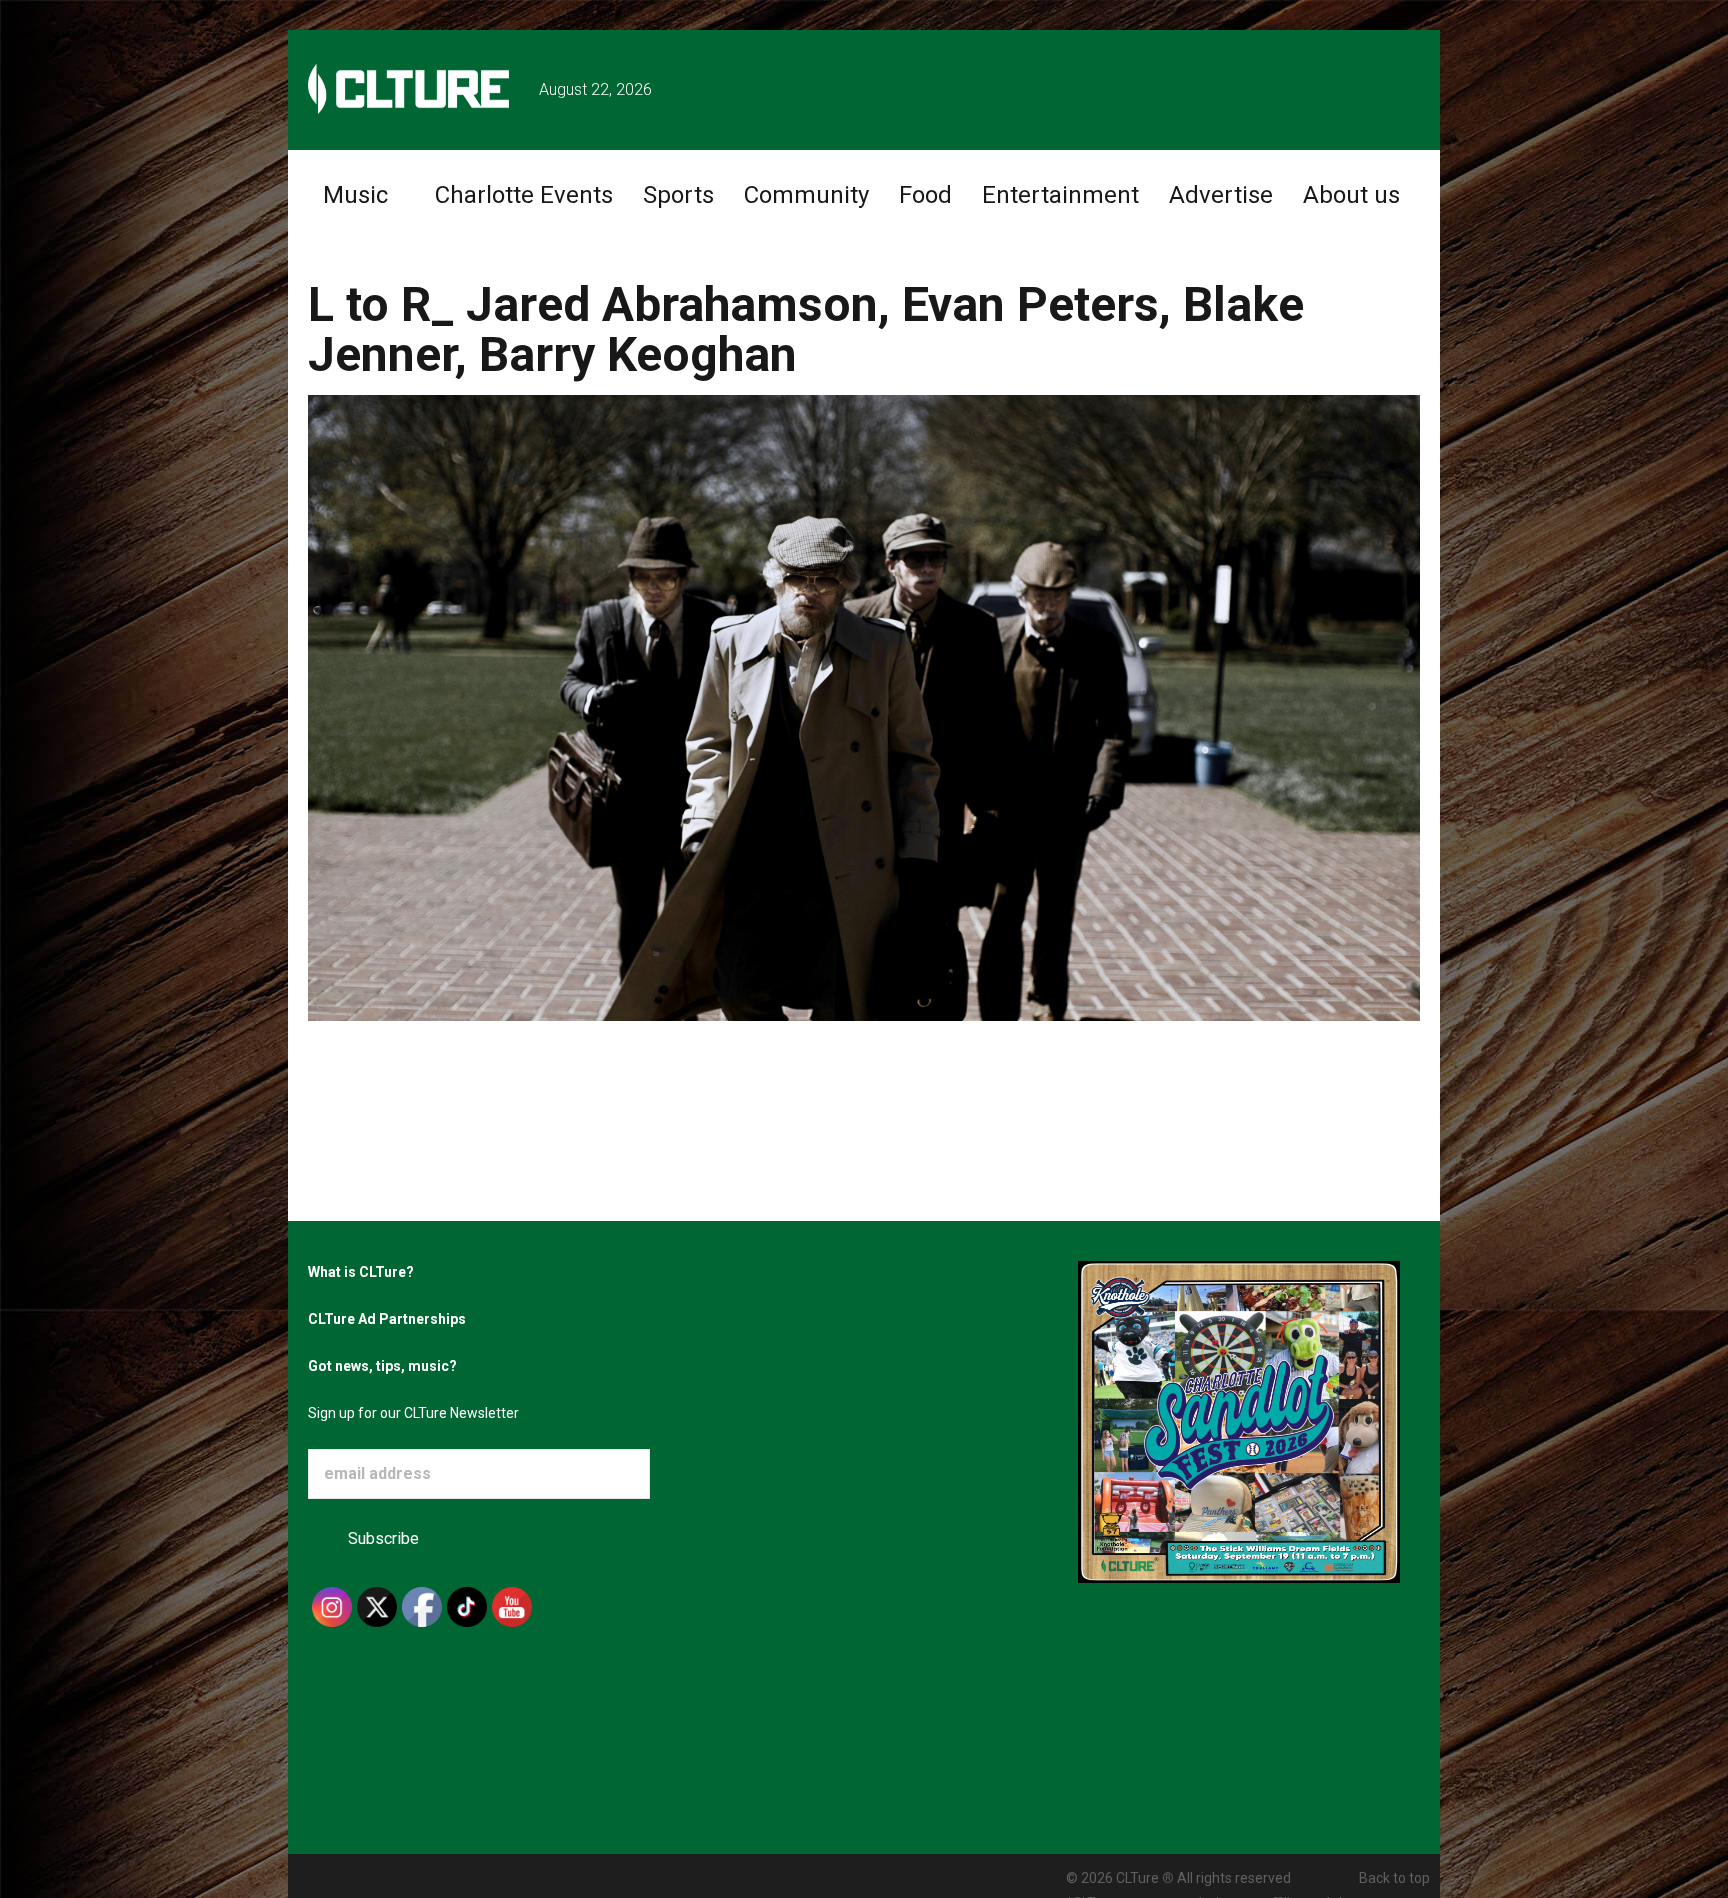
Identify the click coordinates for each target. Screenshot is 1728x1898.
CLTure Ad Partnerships (387, 1319)
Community (806, 195)
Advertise (1221, 195)
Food (925, 195)
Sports (678, 195)
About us (1351, 195)
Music (355, 195)
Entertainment (1060, 195)
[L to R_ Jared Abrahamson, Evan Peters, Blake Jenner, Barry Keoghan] (864, 706)
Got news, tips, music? (382, 1366)
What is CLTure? (361, 1272)
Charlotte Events (524, 195)
